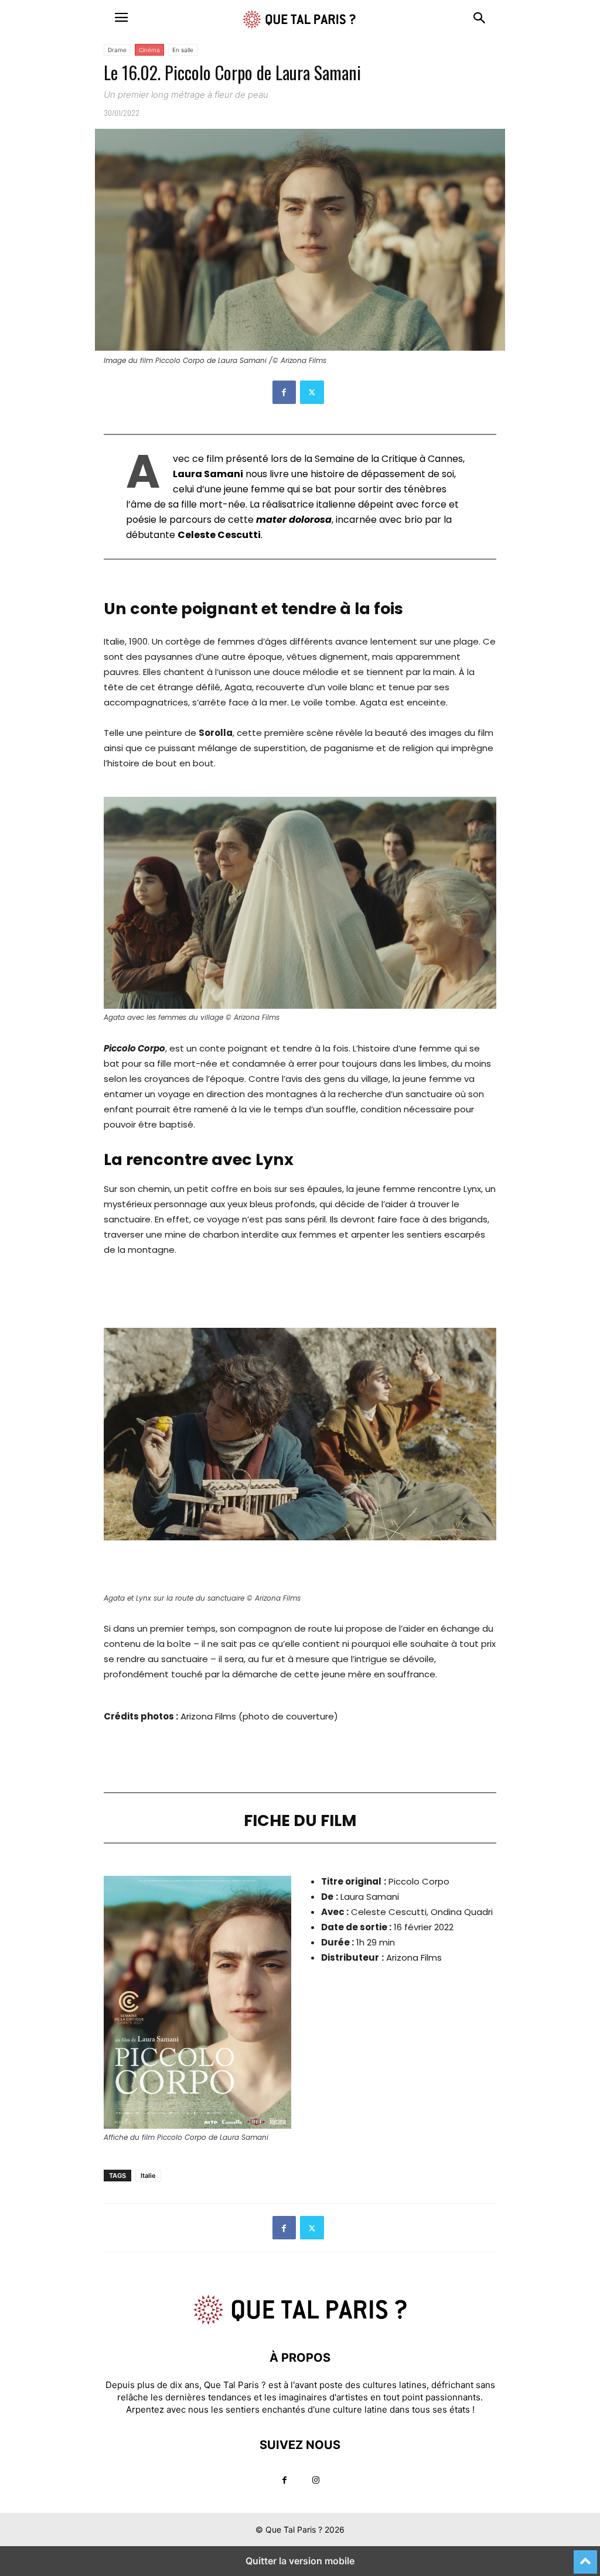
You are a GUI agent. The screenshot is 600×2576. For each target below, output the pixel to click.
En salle (183, 50)
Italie (148, 2176)
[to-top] (585, 2557)
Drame (117, 50)
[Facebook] (284, 392)
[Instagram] (316, 2480)
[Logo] (300, 2322)
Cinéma (149, 50)
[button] (121, 18)
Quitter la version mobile (300, 2561)
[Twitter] (312, 392)
